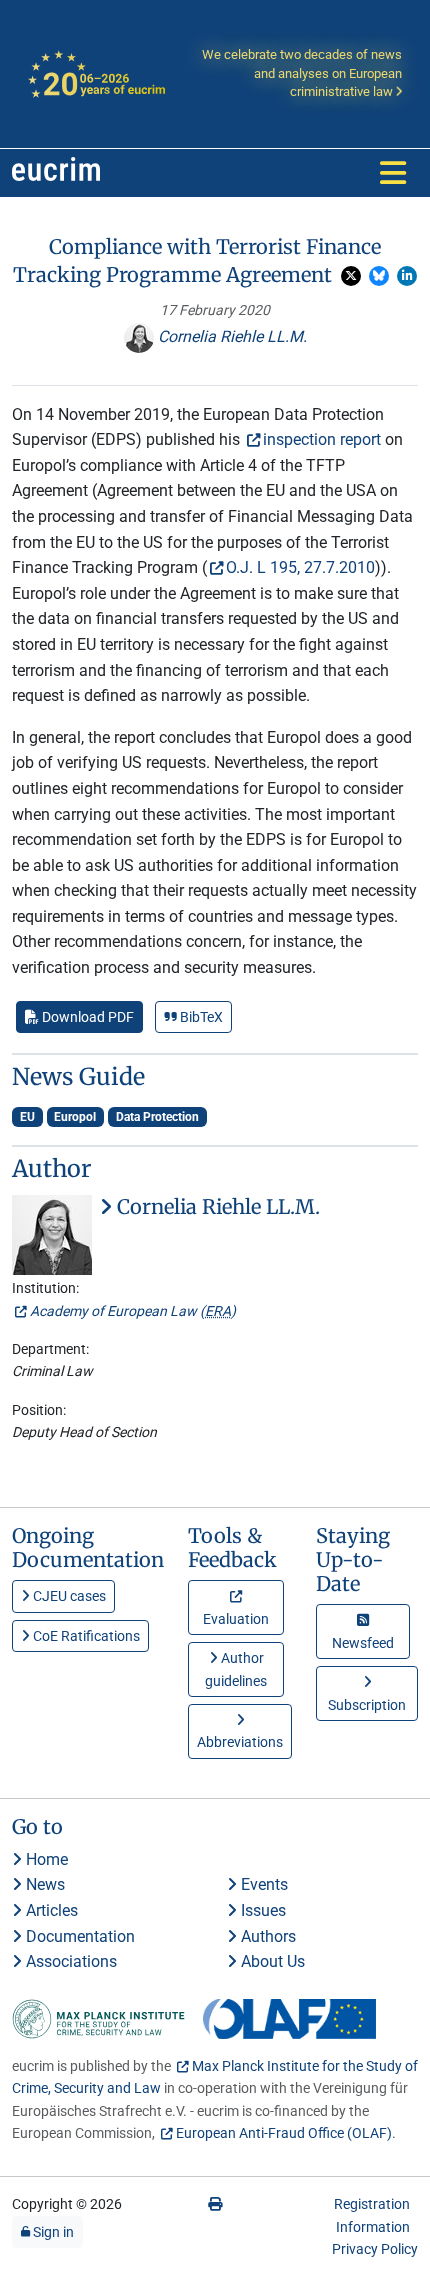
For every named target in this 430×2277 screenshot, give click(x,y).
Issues (261, 1910)
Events (262, 1884)
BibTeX (200, 1017)
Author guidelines (236, 1669)
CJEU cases (68, 1596)
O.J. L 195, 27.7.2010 (300, 567)
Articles (50, 1910)
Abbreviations (240, 1742)
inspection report (322, 439)
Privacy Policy (375, 2249)
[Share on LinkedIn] (407, 276)
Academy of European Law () (133, 1311)
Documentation (78, 1936)
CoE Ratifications (85, 1636)
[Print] (215, 2204)
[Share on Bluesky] (379, 276)
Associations (69, 1961)
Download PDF (86, 1017)
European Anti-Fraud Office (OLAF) (284, 2133)
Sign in (52, 2232)
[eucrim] (56, 173)
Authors (266, 1936)
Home (45, 1859)
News (43, 1884)
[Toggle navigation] (393, 173)
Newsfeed (363, 1643)
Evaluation (236, 1619)
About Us (271, 1961)
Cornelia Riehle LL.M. (230, 336)
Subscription (367, 1705)
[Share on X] (351, 276)
